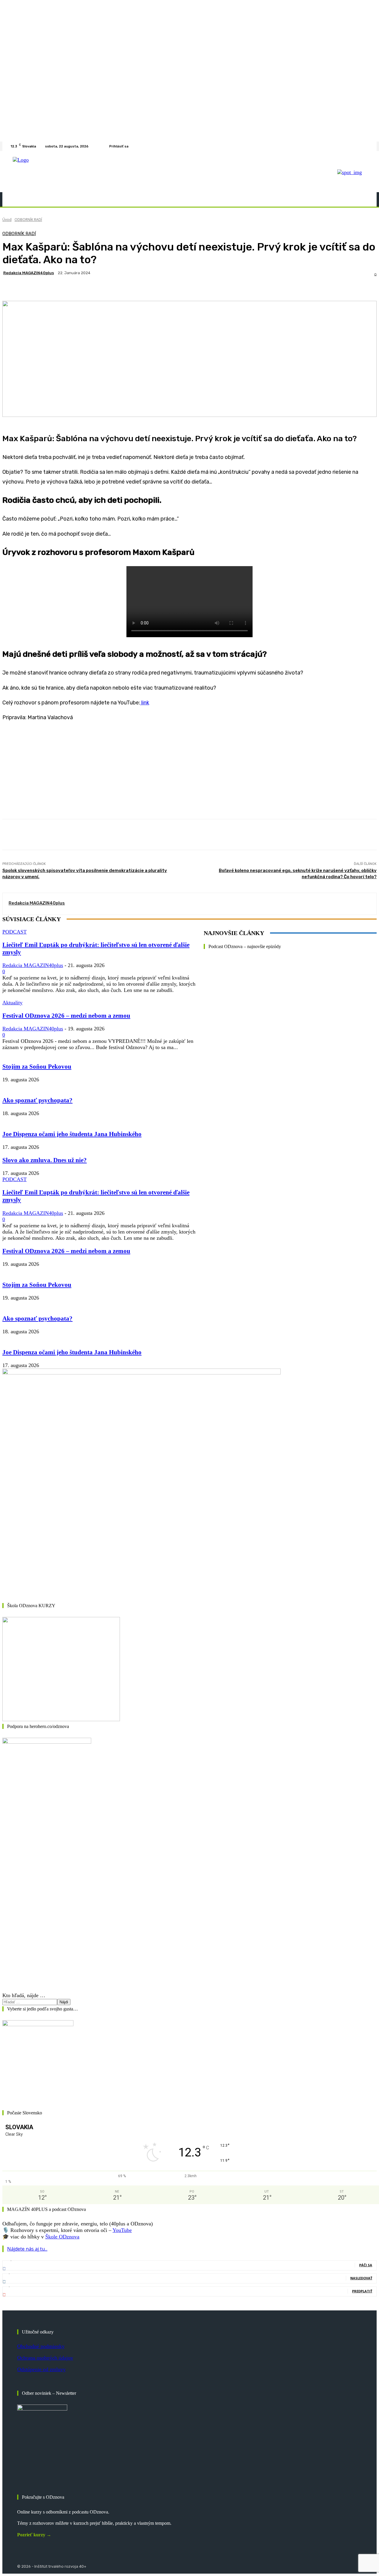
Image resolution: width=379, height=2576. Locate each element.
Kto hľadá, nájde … (24, 1995)
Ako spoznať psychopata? (37, 1100)
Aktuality (12, 1003)
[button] (362, 199)
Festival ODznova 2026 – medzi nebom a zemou (66, 1016)
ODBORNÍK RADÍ (28, 220)
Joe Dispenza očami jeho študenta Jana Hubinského (72, 1134)
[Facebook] (358, 146)
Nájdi (64, 2002)
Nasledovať (361, 2278)
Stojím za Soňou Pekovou (37, 1067)
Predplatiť (362, 2291)
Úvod (7, 220)
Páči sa (366, 2265)
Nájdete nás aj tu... (27, 2249)
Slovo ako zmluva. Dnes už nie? (45, 1160)
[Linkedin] (365, 146)
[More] (190, 286)
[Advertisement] (180, 769)
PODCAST (15, 932)
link (145, 703)
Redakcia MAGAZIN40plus (29, 273)
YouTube (122, 2230)
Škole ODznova (62, 2237)
